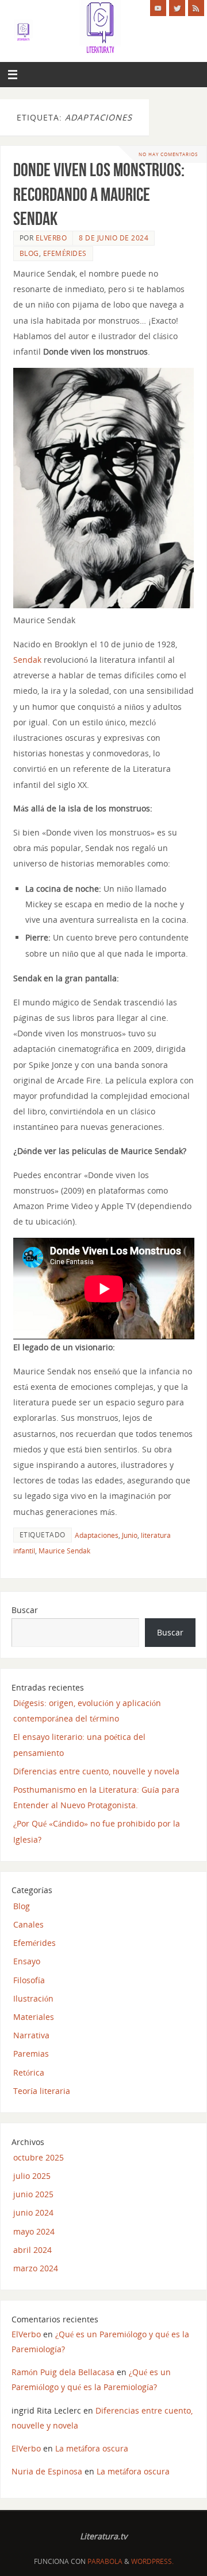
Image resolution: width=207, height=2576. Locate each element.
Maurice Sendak (64, 1551)
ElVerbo (51, 238)
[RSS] (196, 8)
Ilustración (33, 1998)
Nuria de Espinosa (47, 2471)
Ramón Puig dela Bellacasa (63, 2372)
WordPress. (152, 2561)
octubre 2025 (39, 2157)
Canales (28, 1924)
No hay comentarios (168, 154)
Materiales (34, 2017)
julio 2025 (32, 2176)
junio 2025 (33, 2194)
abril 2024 (32, 2250)
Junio (130, 1535)
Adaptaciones (97, 1535)
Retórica (29, 2072)
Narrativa (31, 2035)
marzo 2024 (36, 2268)
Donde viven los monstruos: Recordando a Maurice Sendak (99, 194)
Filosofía (29, 1980)
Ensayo (27, 1961)
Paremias (31, 2054)
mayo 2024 (34, 2231)
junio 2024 (33, 2212)
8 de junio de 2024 (114, 238)
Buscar (25, 1610)
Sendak (27, 660)
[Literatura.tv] (177, 8)
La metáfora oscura (92, 2448)
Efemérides (65, 253)
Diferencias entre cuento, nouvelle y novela (96, 1771)
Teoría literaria (42, 2091)
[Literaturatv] (158, 8)
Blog (29, 253)
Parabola (105, 2561)
